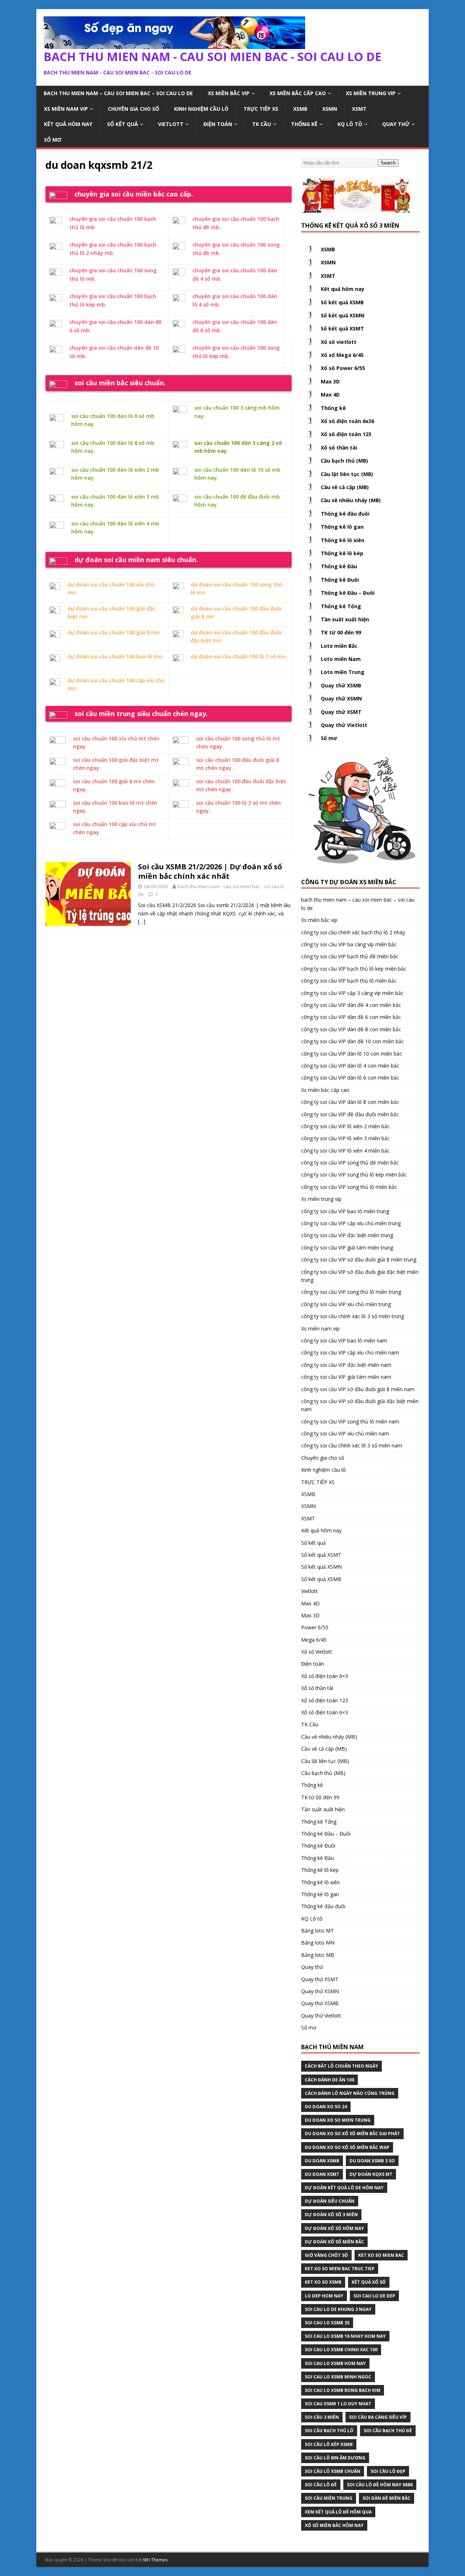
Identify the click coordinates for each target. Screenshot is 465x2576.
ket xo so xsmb (323, 2282)
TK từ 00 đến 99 (341, 632)
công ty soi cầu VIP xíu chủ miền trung (346, 1304)
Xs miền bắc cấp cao (298, 93)
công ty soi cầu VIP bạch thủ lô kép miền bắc (354, 969)
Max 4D (330, 395)
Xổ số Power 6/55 (343, 368)
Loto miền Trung (343, 672)
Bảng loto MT (318, 1931)
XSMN (330, 109)
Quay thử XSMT (341, 712)
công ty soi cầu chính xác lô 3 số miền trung (353, 1316)
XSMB (300, 109)
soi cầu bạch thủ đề (388, 2431)
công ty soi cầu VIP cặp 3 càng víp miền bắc (352, 993)
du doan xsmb (322, 2161)
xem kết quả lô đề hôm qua (338, 2512)
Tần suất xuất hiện (345, 619)
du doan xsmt (322, 2174)
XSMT (359, 109)
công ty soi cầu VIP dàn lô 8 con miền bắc (350, 1102)
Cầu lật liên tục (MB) (347, 474)
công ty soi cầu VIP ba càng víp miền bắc (349, 944)
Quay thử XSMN (341, 698)
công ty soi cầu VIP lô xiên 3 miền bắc (345, 1138)
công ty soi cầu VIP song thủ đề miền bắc (350, 1163)
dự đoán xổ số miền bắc (334, 2242)
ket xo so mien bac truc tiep (340, 2269)
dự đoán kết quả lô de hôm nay (344, 2188)
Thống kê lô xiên (343, 540)
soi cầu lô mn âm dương (335, 2458)
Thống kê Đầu (339, 566)
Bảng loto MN (318, 1943)
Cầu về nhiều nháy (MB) (351, 500)
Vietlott (171, 124)
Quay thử (396, 124)
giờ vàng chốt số (326, 2255)
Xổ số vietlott (339, 342)
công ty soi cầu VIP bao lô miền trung (345, 1211)
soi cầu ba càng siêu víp (378, 2417)
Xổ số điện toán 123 (346, 434)
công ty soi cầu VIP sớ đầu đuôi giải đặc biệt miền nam (360, 1405)
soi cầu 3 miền (322, 2417)
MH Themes (155, 2560)
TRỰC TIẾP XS (261, 109)
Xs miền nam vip (66, 109)
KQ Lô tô (350, 124)
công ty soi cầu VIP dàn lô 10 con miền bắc (352, 1054)
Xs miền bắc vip (229, 93)
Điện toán (218, 124)
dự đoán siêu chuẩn (330, 2201)
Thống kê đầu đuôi (345, 514)
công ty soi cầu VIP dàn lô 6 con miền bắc (350, 1078)
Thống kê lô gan (342, 527)
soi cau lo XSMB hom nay (335, 2363)
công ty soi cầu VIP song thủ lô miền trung (351, 1292)
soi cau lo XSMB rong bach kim (343, 2390)
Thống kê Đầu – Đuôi (348, 593)
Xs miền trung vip (371, 93)
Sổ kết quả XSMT (342, 328)
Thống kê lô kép (342, 553)
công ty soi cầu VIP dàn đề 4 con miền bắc (351, 1005)
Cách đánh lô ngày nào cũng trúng (350, 2093)
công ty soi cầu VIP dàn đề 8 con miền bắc (351, 1029)
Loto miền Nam (341, 659)
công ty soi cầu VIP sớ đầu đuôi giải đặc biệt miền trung (360, 1276)
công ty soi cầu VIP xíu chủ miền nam (345, 1433)
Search (388, 163)
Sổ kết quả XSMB (342, 302)
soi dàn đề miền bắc (387, 2498)
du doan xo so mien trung (338, 2120)
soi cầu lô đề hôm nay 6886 (380, 2485)
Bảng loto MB (318, 1955)
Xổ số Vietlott (317, 1652)
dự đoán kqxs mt (371, 2174)
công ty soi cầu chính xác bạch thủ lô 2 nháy (353, 932)
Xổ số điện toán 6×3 (325, 1676)
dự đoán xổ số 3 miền (331, 2215)
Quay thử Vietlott (344, 725)
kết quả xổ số (369, 2282)
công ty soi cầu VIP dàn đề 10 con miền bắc (353, 1041)
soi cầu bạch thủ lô (329, 2431)
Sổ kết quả (123, 124)
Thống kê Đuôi (340, 580)
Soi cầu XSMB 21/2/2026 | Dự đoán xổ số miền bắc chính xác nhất (210, 871)
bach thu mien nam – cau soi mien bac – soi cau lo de (118, 93)
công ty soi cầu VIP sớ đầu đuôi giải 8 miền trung (359, 1259)
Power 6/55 (315, 1627)
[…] (142, 921)
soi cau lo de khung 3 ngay (338, 2309)
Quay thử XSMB (341, 685)
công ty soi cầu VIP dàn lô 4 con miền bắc (350, 1066)
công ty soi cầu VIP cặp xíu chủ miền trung (351, 1223)
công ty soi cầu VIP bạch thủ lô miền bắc (349, 981)
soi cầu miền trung (329, 2498)
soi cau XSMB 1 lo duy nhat (338, 2404)
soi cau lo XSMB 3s (327, 2323)
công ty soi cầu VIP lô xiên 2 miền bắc (345, 1126)
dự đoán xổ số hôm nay (334, 2228)
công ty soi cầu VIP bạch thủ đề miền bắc (350, 956)
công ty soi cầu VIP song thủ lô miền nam (350, 1421)
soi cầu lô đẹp (388, 2471)
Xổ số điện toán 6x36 (347, 421)
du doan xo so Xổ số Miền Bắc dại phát (352, 2134)
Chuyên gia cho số (134, 109)
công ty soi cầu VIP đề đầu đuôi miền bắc (350, 1114)
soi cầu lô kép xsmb (329, 2444)
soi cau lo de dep (374, 2296)
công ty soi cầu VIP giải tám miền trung (347, 1248)
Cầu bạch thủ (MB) (344, 461)
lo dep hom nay (324, 2296)
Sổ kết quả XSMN (343, 315)
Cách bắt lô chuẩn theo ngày (341, 2066)
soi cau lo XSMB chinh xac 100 (341, 2350)
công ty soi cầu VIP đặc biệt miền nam (346, 1365)
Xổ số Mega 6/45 (342, 355)
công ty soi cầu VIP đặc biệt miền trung (347, 1235)
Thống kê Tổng (341, 606)
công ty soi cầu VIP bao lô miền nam (344, 1340)
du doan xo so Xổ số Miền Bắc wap (347, 2147)
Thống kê (304, 124)
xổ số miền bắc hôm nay (334, 2525)
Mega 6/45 (314, 1640)
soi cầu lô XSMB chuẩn (333, 2471)
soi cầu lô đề (321, 2485)
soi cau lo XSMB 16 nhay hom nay (345, 2336)
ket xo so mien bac (381, 2255)
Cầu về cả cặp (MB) (345, 487)
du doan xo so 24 (326, 2107)
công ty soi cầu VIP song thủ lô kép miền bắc (354, 1175)
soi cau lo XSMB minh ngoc (338, 2377)
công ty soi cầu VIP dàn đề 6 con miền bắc (351, 1017)
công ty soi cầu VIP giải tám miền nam (346, 1377)
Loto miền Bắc (339, 646)
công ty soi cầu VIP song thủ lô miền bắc (349, 1187)
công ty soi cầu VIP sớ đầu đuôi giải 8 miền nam (358, 1389)
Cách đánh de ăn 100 (329, 2080)
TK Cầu (262, 124)
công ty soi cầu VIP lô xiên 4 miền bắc (345, 1151)
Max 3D (330, 381)
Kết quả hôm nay (68, 124)
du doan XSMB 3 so (372, 2161)
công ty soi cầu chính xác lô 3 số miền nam (352, 1445)
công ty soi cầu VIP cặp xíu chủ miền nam (350, 1352)
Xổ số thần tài (339, 448)
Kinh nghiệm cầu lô (201, 109)
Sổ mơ (53, 140)
